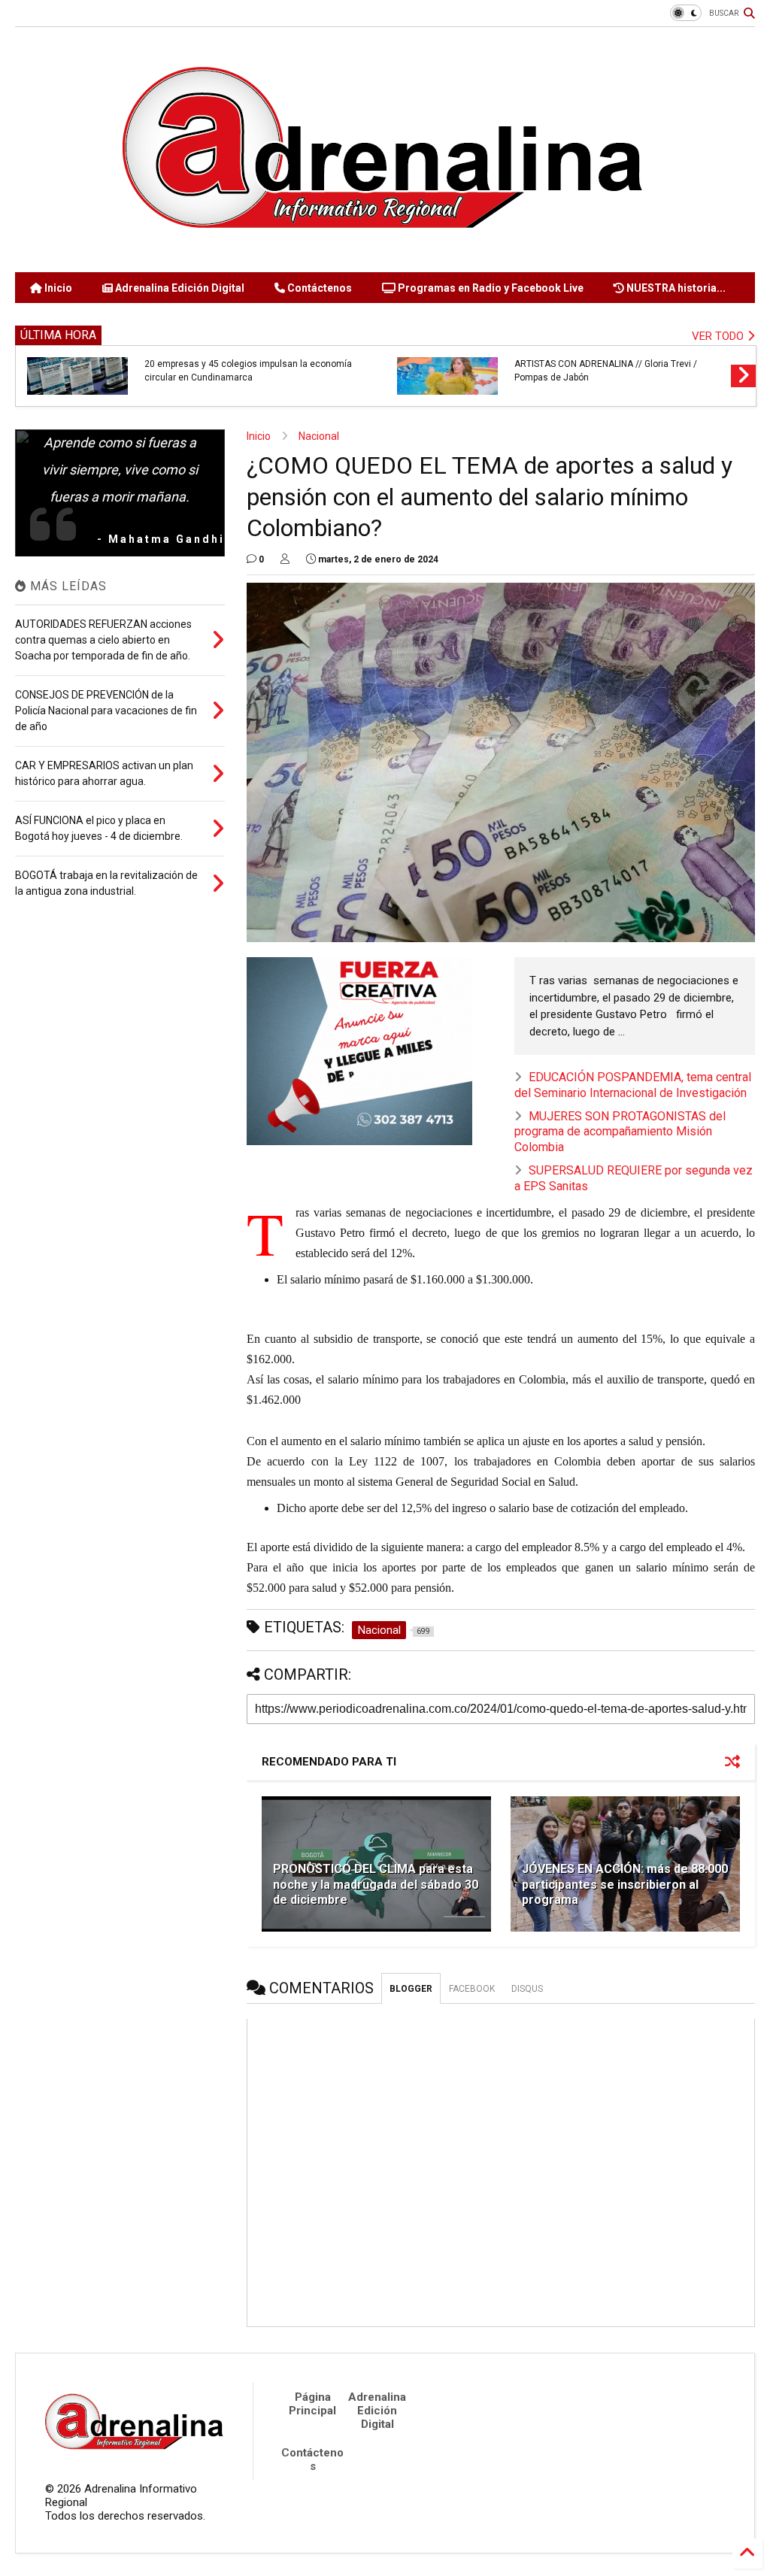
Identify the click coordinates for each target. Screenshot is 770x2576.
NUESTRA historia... (675, 288)
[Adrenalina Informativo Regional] (385, 253)
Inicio (57, 288)
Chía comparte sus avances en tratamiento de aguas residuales (611, 371)
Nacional (319, 436)
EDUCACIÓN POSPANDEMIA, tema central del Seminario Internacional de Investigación (633, 1085)
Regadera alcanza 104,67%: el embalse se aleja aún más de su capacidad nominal (253, 371)
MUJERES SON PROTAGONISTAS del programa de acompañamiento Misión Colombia (620, 1132)
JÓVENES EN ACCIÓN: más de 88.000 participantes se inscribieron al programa (625, 1885)
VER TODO (719, 336)
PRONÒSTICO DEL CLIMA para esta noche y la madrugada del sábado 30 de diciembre (376, 1885)
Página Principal (312, 2404)
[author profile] (285, 559)
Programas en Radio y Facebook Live (490, 288)
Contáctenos (318, 288)
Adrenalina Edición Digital (179, 288)
